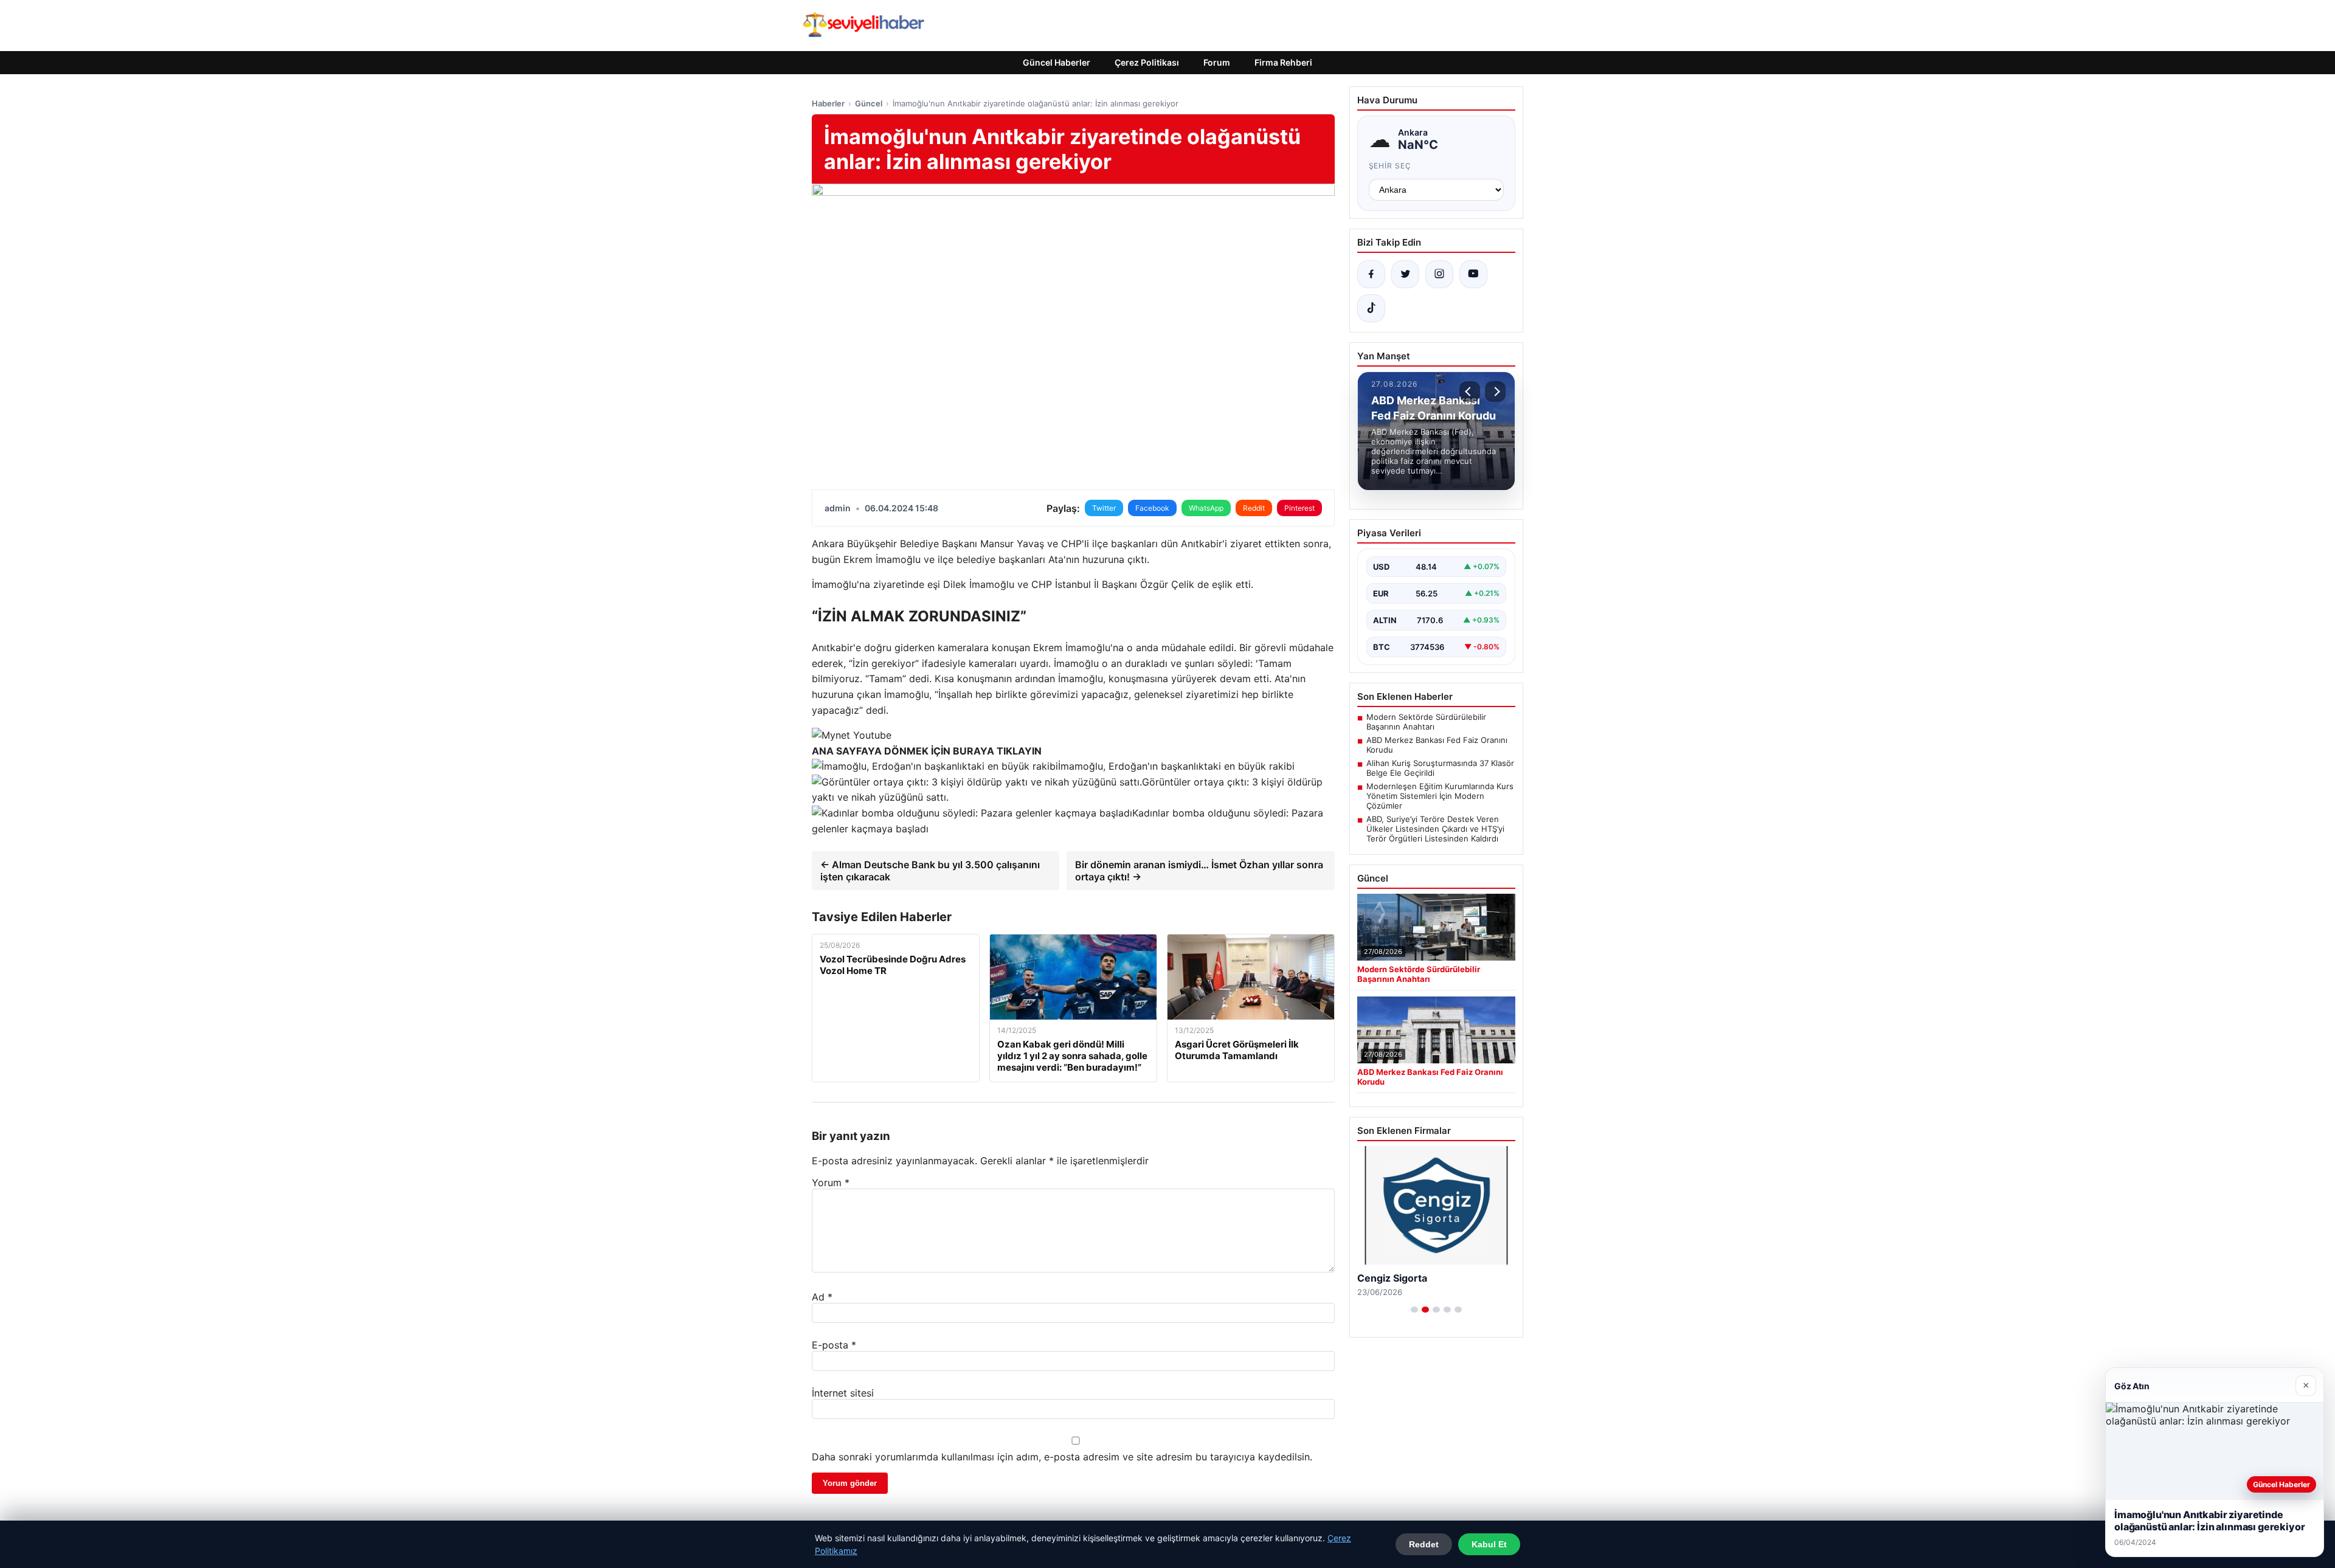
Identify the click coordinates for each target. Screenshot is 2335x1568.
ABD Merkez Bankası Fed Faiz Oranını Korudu (1437, 745)
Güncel (869, 103)
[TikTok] (1371, 308)
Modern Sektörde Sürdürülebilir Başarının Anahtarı (1426, 722)
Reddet (1424, 1544)
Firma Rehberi (1283, 62)
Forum (1217, 62)
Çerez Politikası (1147, 62)
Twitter (1104, 508)
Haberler (828, 103)
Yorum (831, 1183)
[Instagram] (1439, 274)
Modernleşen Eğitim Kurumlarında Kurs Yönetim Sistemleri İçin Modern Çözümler (1440, 796)
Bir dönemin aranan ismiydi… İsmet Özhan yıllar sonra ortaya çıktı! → (1199, 871)
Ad (822, 1297)
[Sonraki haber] (1495, 392)
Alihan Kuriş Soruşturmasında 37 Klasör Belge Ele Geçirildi (1440, 768)
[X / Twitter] (1405, 274)
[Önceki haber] (1470, 392)
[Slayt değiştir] (1414, 1310)
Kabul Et (1489, 1544)
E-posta (834, 1345)
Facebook (1152, 508)
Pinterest (1299, 508)
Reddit (1254, 508)
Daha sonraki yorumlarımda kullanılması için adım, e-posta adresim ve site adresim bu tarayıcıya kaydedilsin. (1062, 1457)
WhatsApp (1206, 508)
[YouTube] (1473, 274)
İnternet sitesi (843, 1393)
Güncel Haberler (1057, 62)
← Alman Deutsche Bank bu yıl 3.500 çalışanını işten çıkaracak (930, 871)
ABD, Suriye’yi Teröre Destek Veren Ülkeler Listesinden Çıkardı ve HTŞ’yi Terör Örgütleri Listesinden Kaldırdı (1435, 829)
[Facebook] (1371, 274)
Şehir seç (1390, 166)
